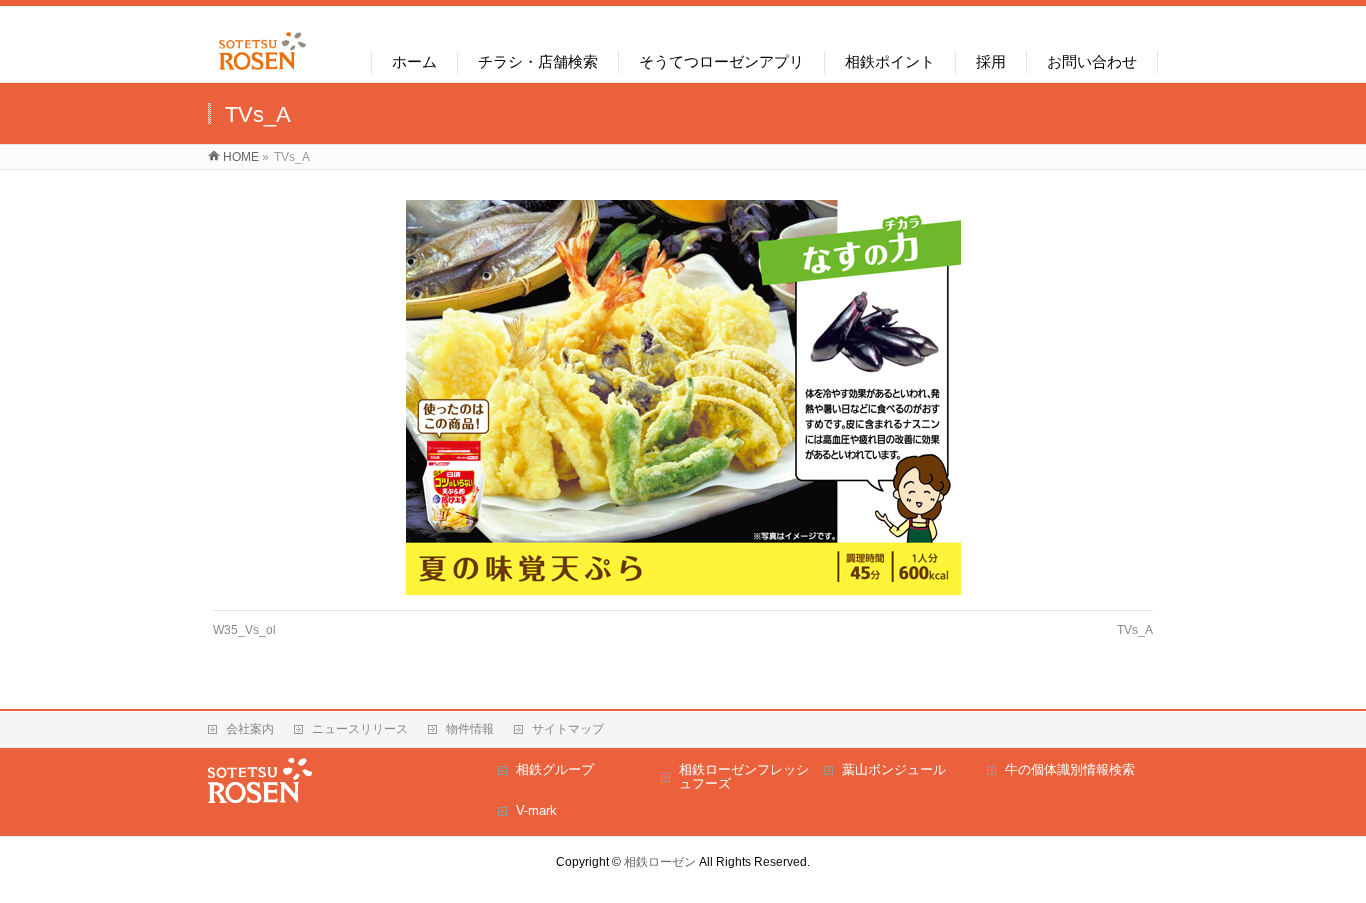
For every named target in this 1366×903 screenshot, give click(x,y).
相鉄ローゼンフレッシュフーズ (744, 776)
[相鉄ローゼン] (262, 70)
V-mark (536, 810)
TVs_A (1135, 630)
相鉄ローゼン (660, 862)
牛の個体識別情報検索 (1070, 769)
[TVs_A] (683, 397)
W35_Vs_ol (244, 630)
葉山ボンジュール (894, 769)
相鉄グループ (555, 769)
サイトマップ (568, 729)
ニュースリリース (360, 729)
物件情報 (470, 729)
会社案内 (250, 729)
